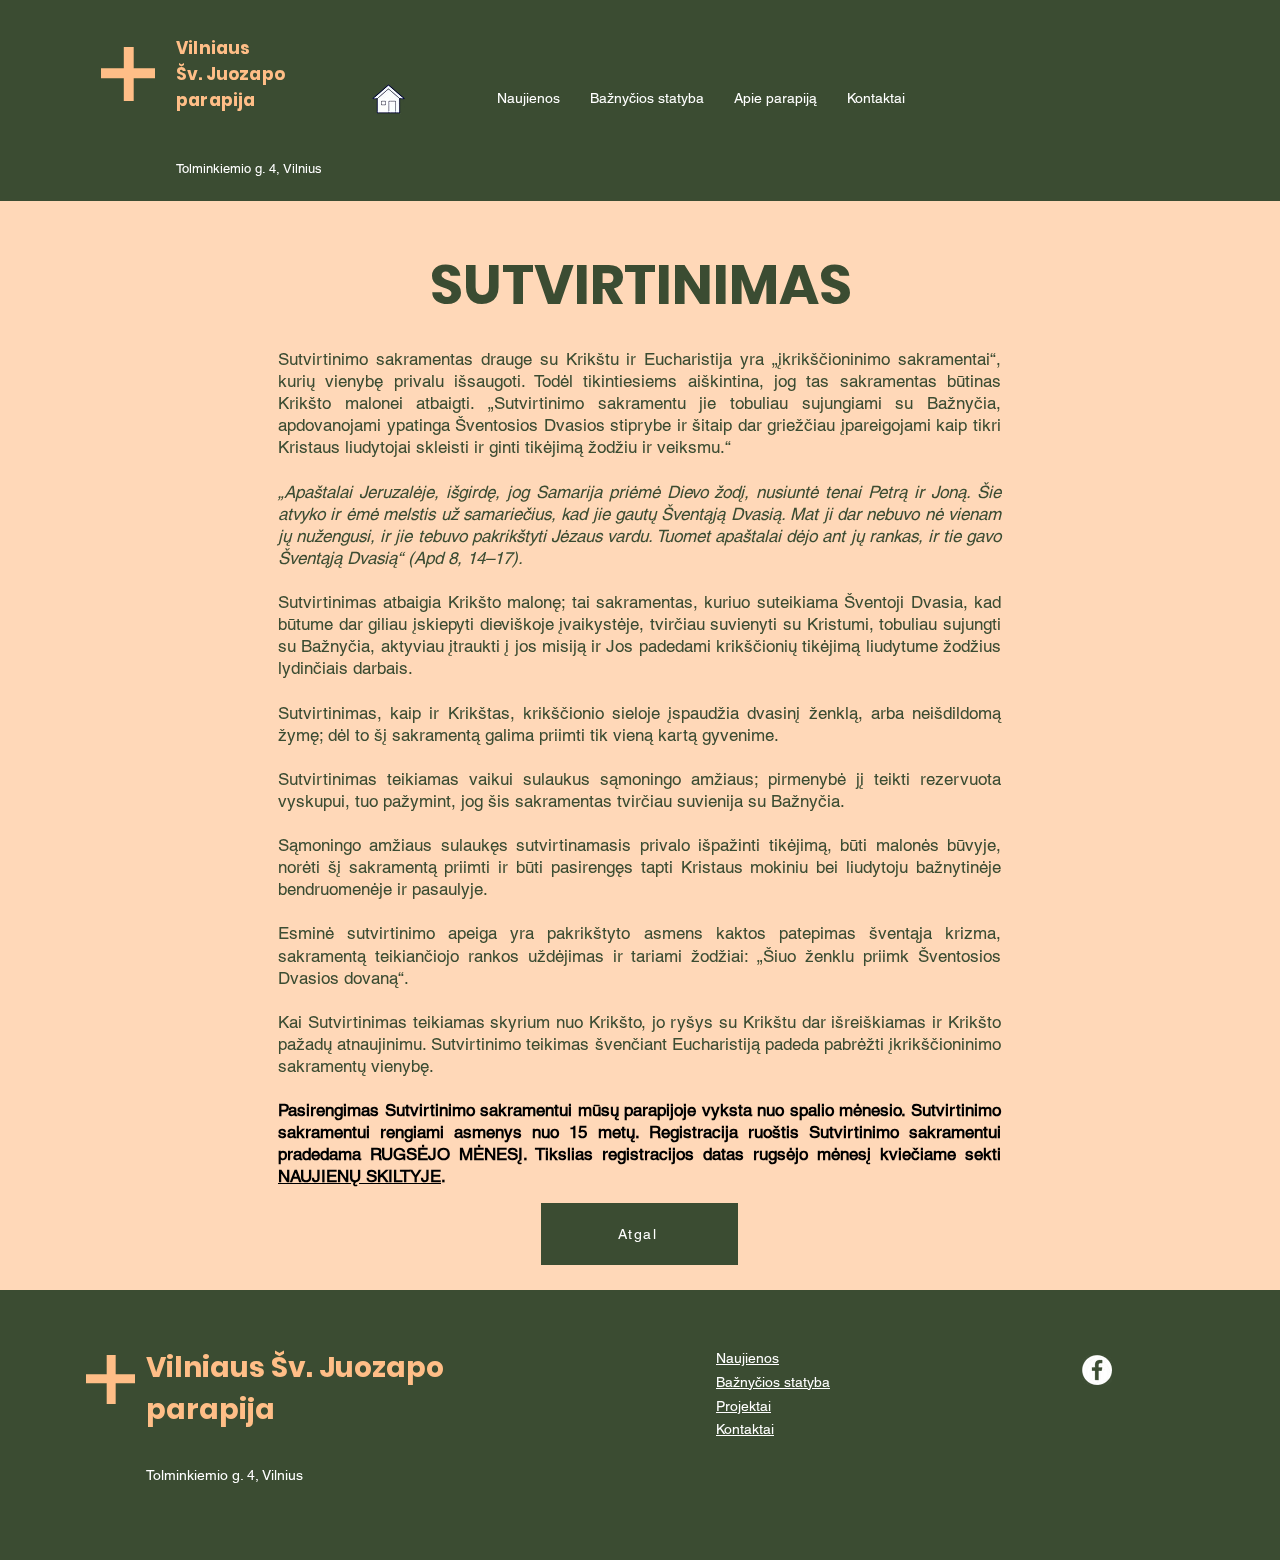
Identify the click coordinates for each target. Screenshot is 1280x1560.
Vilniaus (213, 48)
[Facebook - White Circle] (1097, 1370)
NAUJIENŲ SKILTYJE (359, 1176)
